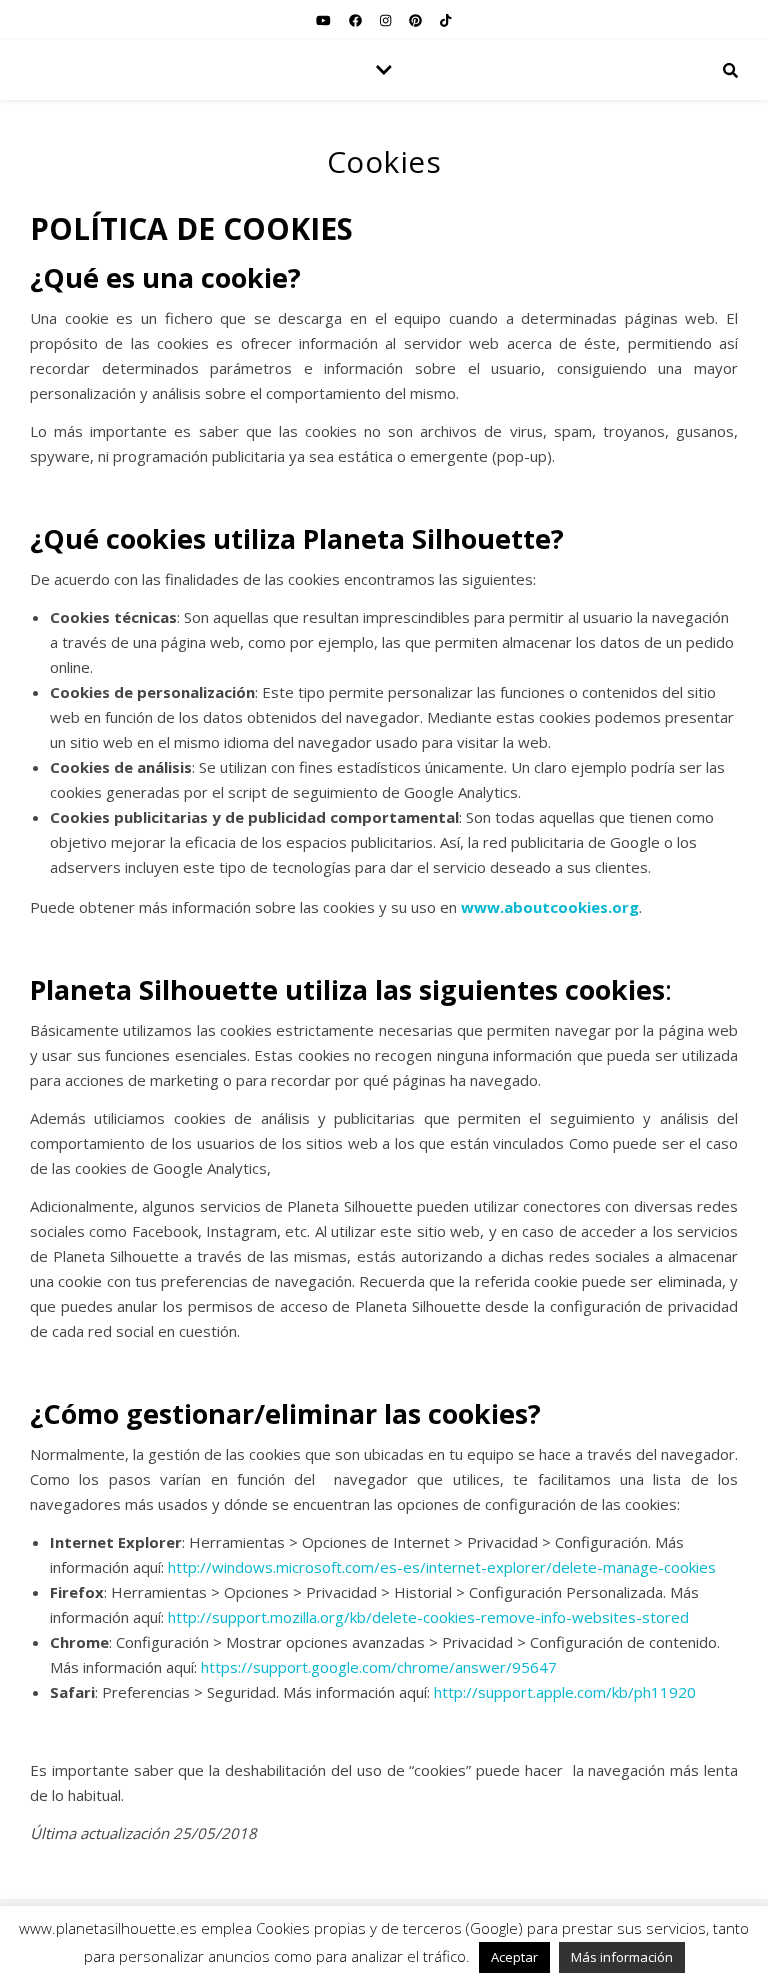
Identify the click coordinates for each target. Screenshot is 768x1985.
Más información (622, 1957)
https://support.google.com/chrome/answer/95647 (379, 1667)
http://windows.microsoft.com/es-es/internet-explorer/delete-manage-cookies (442, 1567)
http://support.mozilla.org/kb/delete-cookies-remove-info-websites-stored (428, 1617)
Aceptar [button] (514, 1957)
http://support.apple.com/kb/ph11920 (565, 1692)
